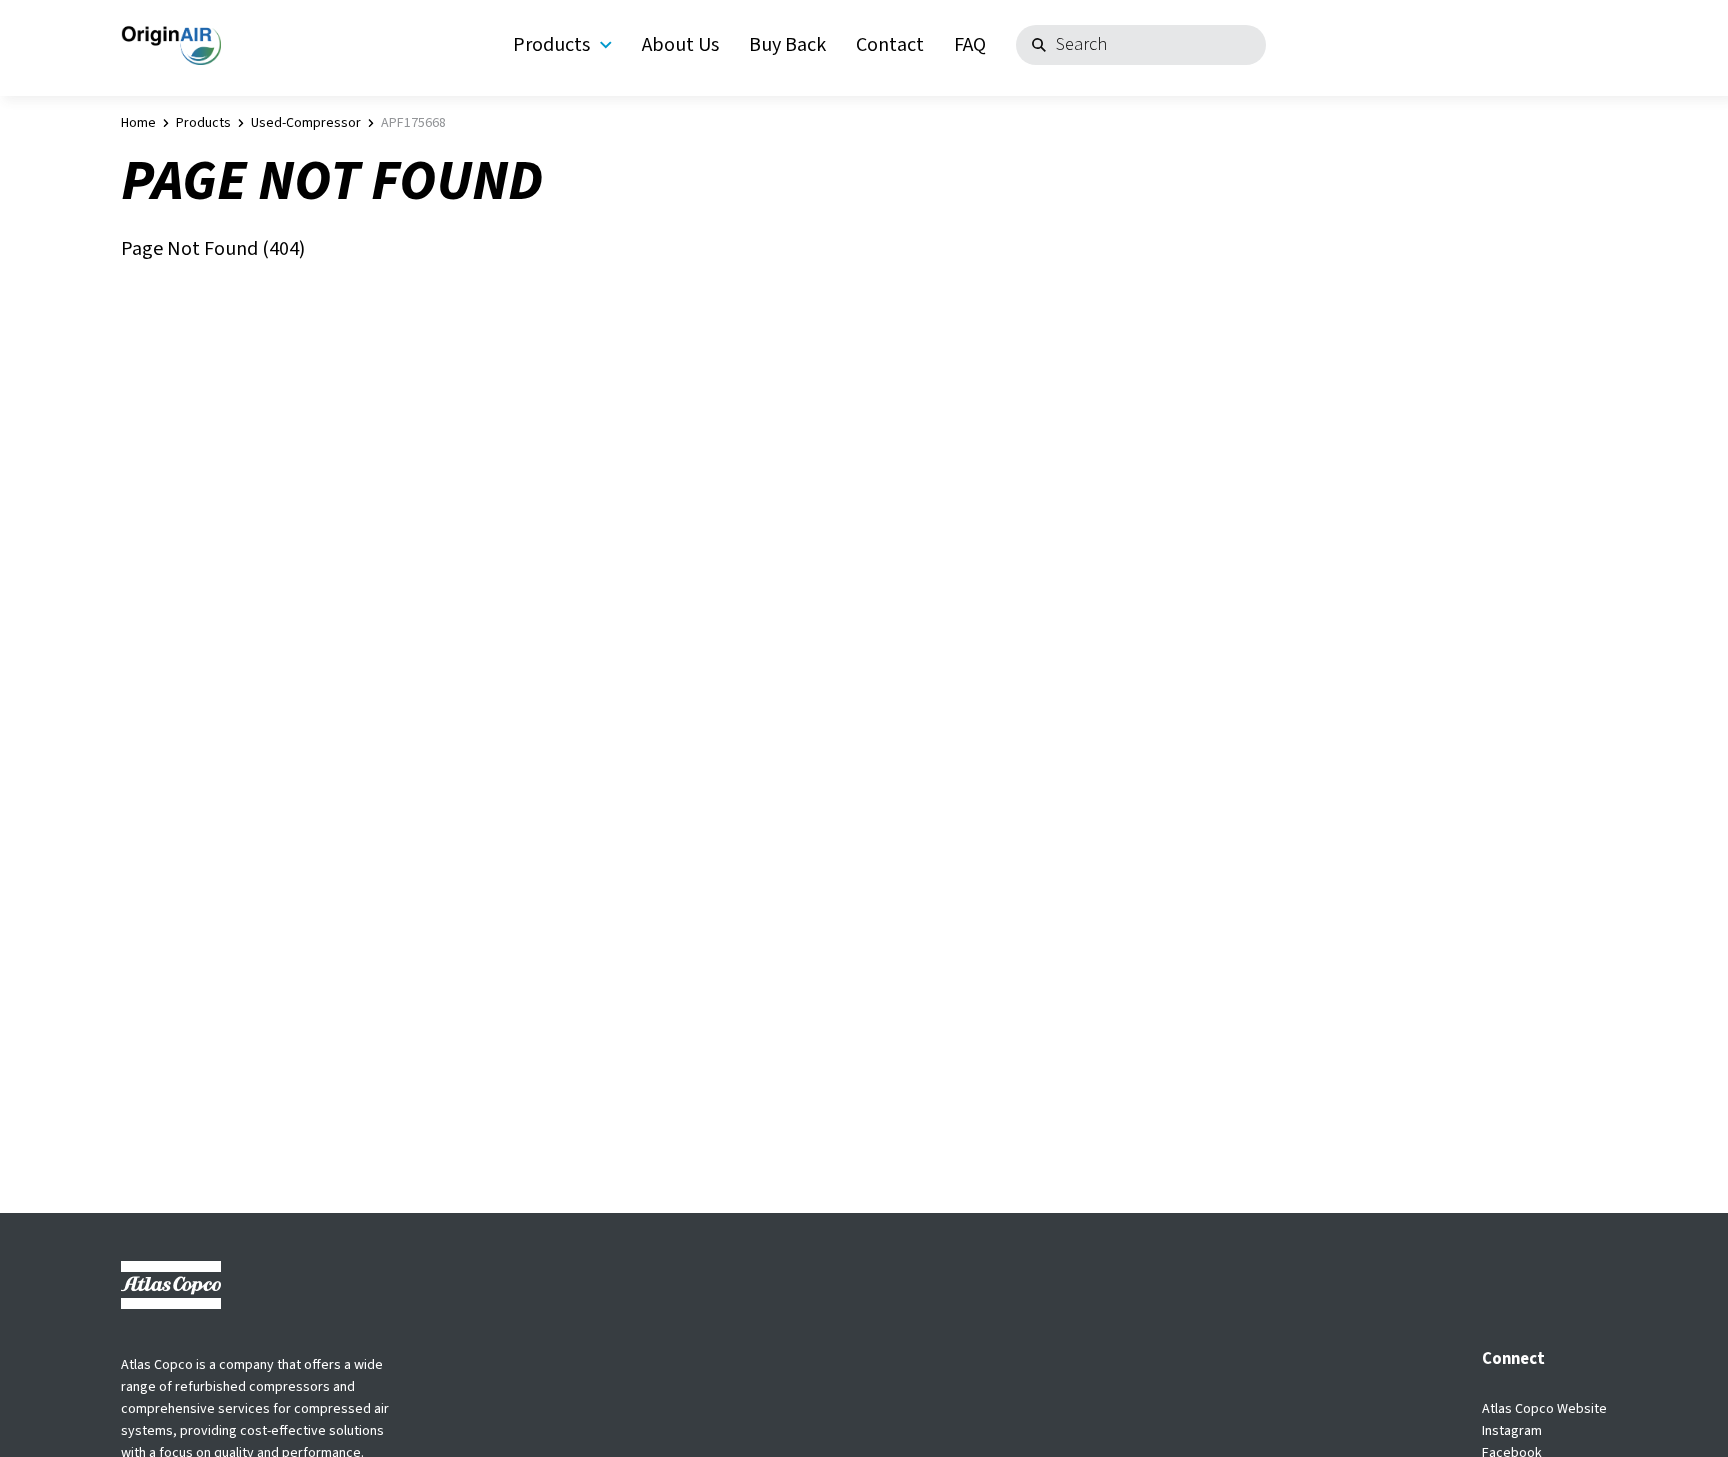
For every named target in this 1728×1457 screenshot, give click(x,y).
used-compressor (306, 123)
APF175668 (413, 123)
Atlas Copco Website (1544, 1409)
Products (551, 45)
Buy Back (787, 45)
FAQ (970, 45)
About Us (680, 45)
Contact (890, 45)
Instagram (1512, 1431)
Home (138, 123)
